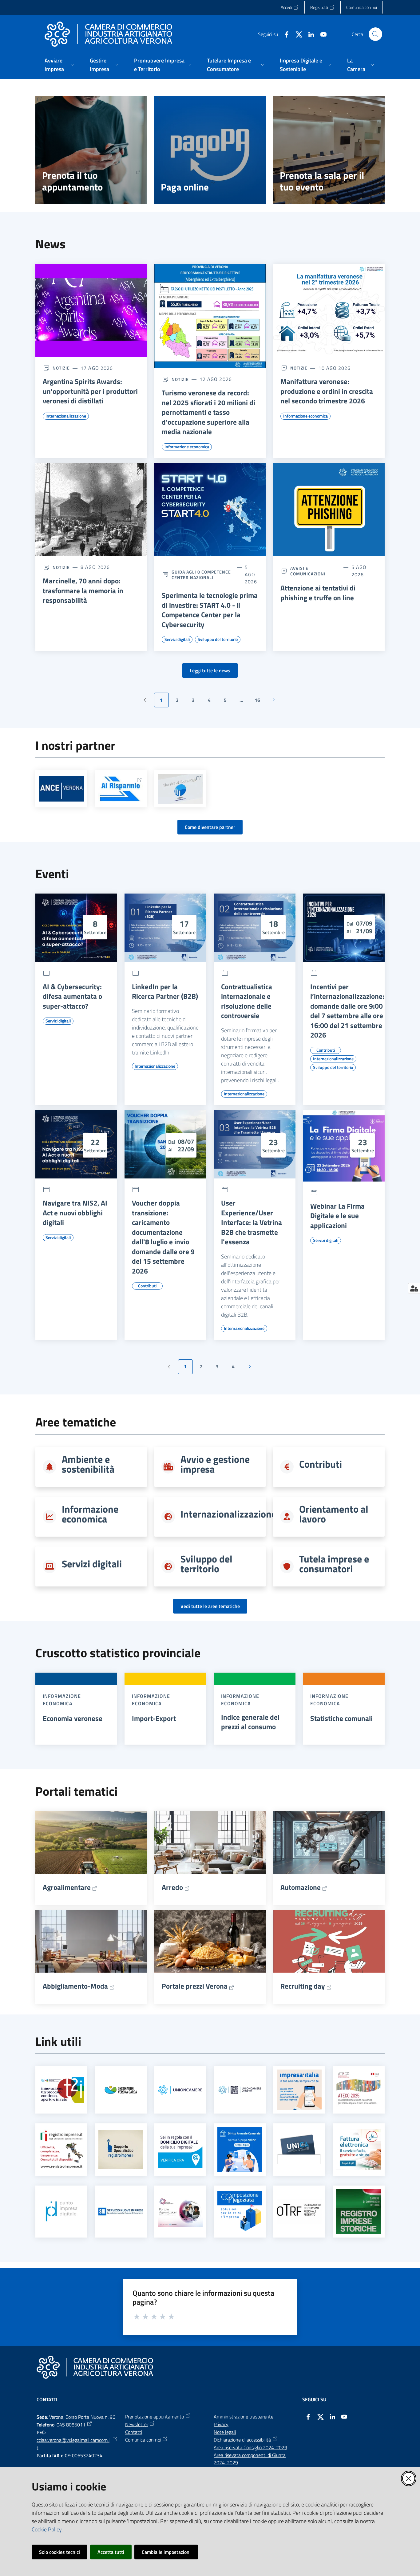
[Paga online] (210, 150)
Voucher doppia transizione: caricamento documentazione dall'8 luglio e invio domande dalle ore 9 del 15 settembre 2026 (163, 1237)
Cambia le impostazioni (166, 2552)
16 (260, 702)
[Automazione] (329, 1842)
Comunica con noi (143, 2440)
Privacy (221, 2424)
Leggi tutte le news (210, 670)
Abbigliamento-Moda (75, 1986)
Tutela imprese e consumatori (334, 1564)
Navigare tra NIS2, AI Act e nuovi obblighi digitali (75, 1213)
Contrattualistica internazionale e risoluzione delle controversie (247, 1001)
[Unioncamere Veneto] (240, 2090)
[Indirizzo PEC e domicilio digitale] (180, 2149)
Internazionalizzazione (228, 1514)
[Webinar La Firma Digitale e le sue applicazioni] (344, 1146)
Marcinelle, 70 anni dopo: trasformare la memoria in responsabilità (83, 591)
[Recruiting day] (329, 1941)
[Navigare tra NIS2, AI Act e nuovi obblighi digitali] (76, 1144)
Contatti (134, 2432)
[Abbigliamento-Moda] (91, 1941)
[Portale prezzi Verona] (210, 1941)
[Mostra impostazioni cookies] (414, 1288)
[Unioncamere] (180, 2090)
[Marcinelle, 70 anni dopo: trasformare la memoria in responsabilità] (91, 510)
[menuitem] (60, 65)
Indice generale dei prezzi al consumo (250, 1722)
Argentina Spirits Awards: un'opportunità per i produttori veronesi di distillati (90, 391)
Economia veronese (73, 1718)
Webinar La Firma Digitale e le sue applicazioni (337, 1216)
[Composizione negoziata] (240, 2211)
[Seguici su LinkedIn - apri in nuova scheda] (309, 34)
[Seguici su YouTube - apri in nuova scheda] (321, 34)
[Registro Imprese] (61, 2150)
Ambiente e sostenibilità (88, 1464)
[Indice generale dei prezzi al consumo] (255, 1679)
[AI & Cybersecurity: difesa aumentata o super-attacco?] (76, 928)
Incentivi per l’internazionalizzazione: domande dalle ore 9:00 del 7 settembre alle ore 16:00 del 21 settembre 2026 (347, 1011)
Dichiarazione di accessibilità (242, 2440)
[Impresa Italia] (299, 2090)
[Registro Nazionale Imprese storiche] (359, 2211)
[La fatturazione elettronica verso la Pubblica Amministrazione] (359, 2150)
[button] (375, 34)
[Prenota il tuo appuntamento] (91, 150)
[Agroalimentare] (91, 1842)
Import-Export (154, 1718)
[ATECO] (359, 2090)
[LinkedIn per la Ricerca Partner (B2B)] (165, 928)
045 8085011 (71, 2425)
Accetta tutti (111, 2552)
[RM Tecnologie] (180, 789)
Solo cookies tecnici (59, 2552)
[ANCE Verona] (61, 789)
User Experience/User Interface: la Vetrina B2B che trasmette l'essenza (252, 1222)
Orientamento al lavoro (334, 1514)
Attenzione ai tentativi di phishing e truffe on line (318, 593)
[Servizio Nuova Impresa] (121, 2212)
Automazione (301, 1887)
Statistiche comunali (341, 1718)
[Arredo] (210, 1842)
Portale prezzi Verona (195, 1986)
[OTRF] (299, 2212)
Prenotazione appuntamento (155, 2417)
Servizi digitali (92, 1564)
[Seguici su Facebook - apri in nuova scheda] (284, 34)
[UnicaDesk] (299, 2149)
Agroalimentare (67, 1887)
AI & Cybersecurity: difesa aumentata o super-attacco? (72, 996)
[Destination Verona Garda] (121, 2090)
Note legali (225, 2432)
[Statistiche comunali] (344, 1679)
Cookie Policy (47, 2529)
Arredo (172, 1887)
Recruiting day (303, 1986)
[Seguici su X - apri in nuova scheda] (296, 34)
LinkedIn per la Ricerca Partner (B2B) (165, 992)
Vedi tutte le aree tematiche (210, 1606)
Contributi (321, 1464)
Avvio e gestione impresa (215, 1464)
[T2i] (61, 2090)
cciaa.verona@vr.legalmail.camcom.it (73, 2444)
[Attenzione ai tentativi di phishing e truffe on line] (329, 510)
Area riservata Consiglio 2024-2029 (250, 2447)
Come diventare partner (210, 827)
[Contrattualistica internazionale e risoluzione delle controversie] (255, 928)
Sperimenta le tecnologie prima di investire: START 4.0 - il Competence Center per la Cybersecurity (210, 610)
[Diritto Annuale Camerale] (240, 2150)
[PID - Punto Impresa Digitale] (61, 2211)
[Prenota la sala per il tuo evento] (329, 150)
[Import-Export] (165, 1679)
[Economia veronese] (76, 1679)
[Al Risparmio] (121, 789)
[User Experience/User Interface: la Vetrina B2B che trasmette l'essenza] (255, 1144)
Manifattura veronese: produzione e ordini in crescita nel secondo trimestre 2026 (327, 391)
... (244, 702)
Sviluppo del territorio (206, 1564)
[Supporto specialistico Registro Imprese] (121, 2149)
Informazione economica (90, 1514)
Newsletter (137, 2424)
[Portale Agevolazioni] (180, 2211)
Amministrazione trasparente (244, 2417)
